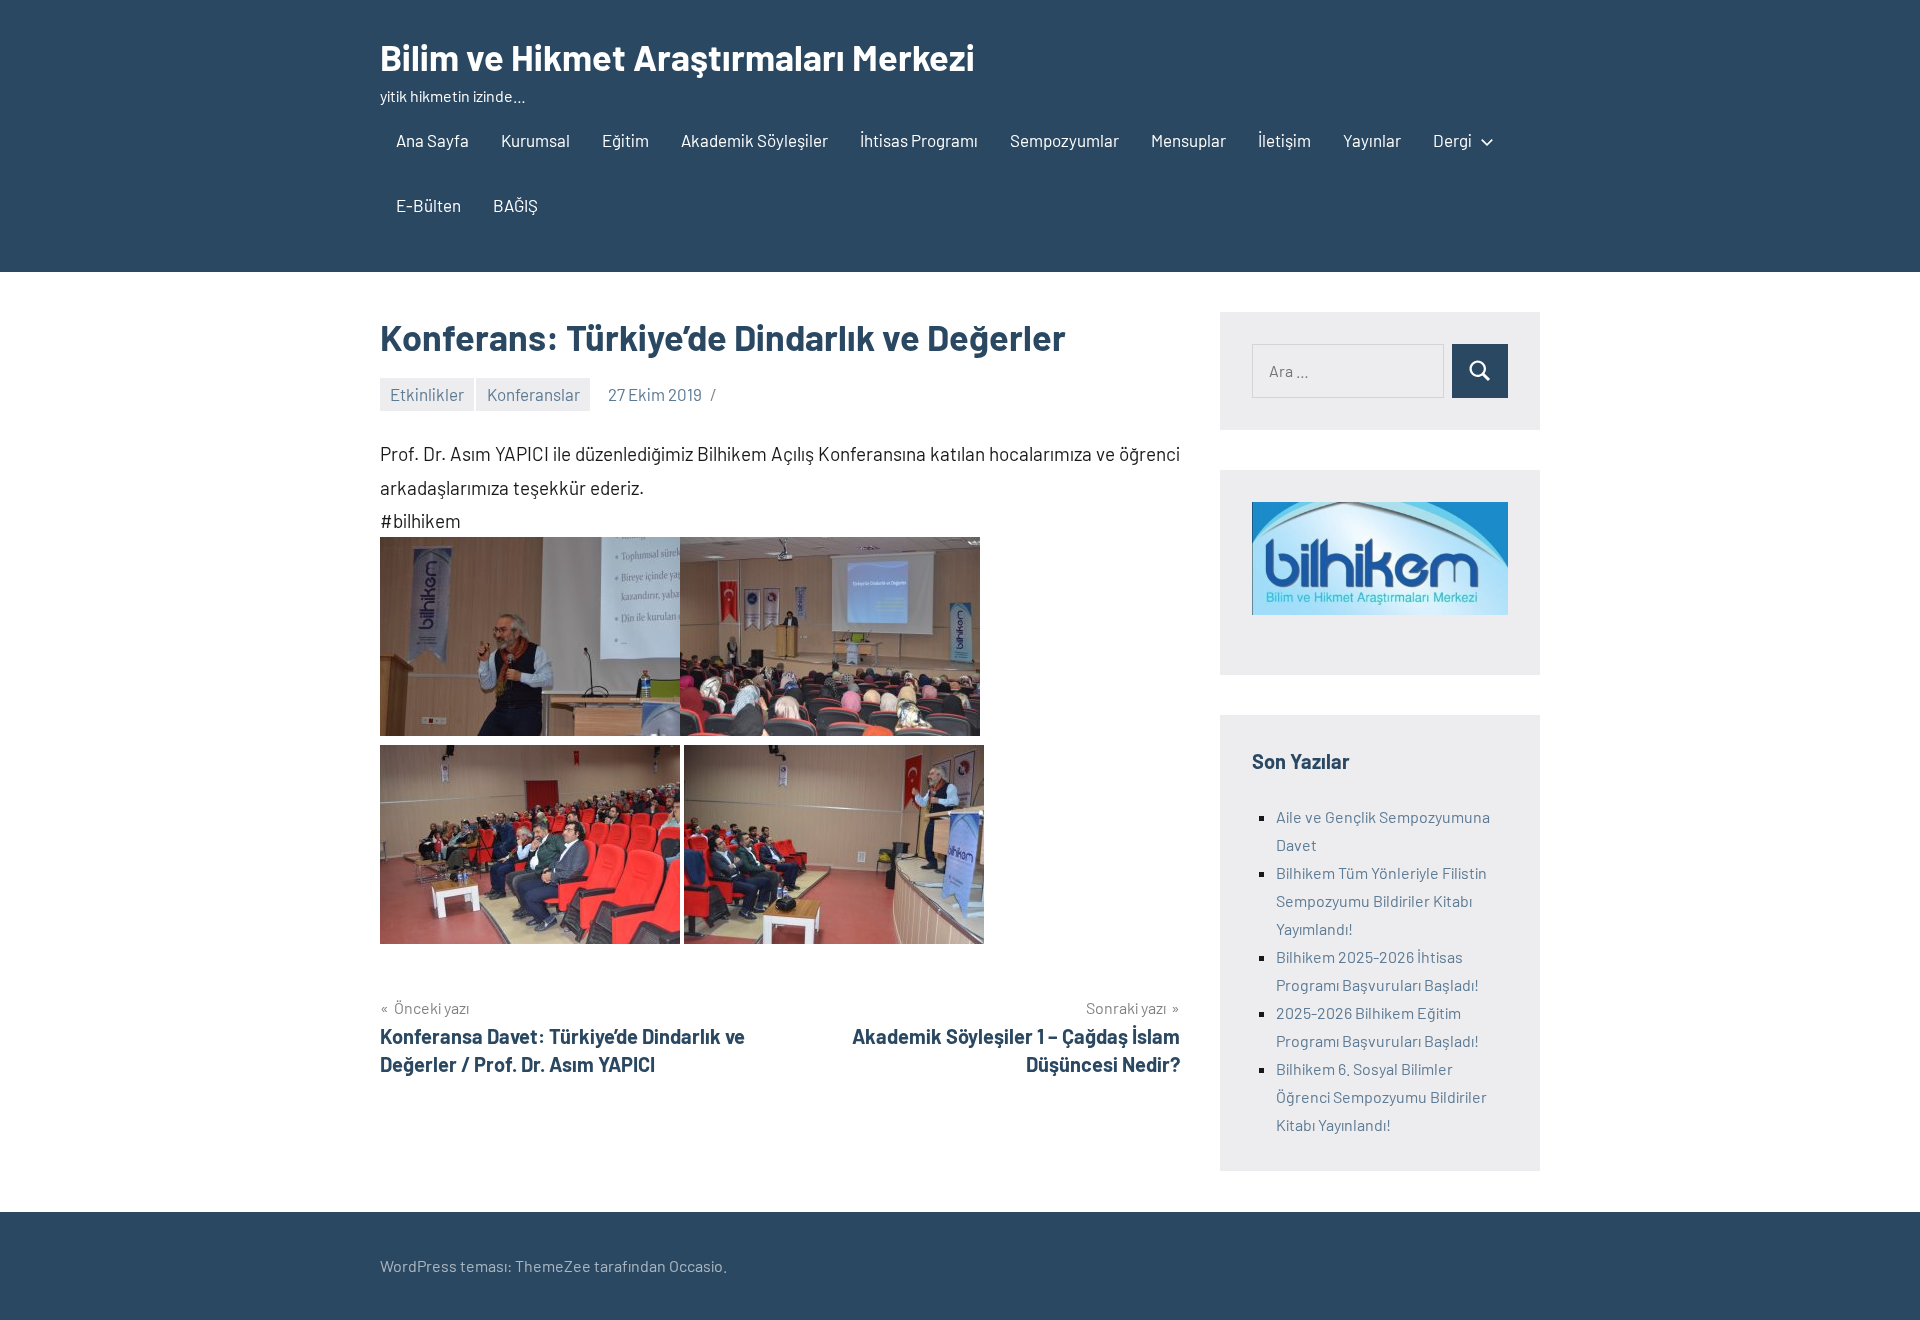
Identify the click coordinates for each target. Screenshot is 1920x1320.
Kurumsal (535, 140)
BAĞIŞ (515, 205)
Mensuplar (1188, 140)
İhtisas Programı (919, 140)
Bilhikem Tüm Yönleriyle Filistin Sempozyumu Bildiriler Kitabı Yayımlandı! (1381, 900)
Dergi (1452, 140)
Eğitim (625, 140)
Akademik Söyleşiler (754, 140)
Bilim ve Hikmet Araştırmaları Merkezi (677, 56)
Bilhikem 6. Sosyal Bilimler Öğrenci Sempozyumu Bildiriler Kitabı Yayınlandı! (1381, 1096)
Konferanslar (533, 394)
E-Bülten (428, 205)
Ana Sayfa (432, 140)
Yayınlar (1372, 140)
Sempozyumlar (1064, 140)
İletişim (1284, 140)
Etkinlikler (427, 394)
